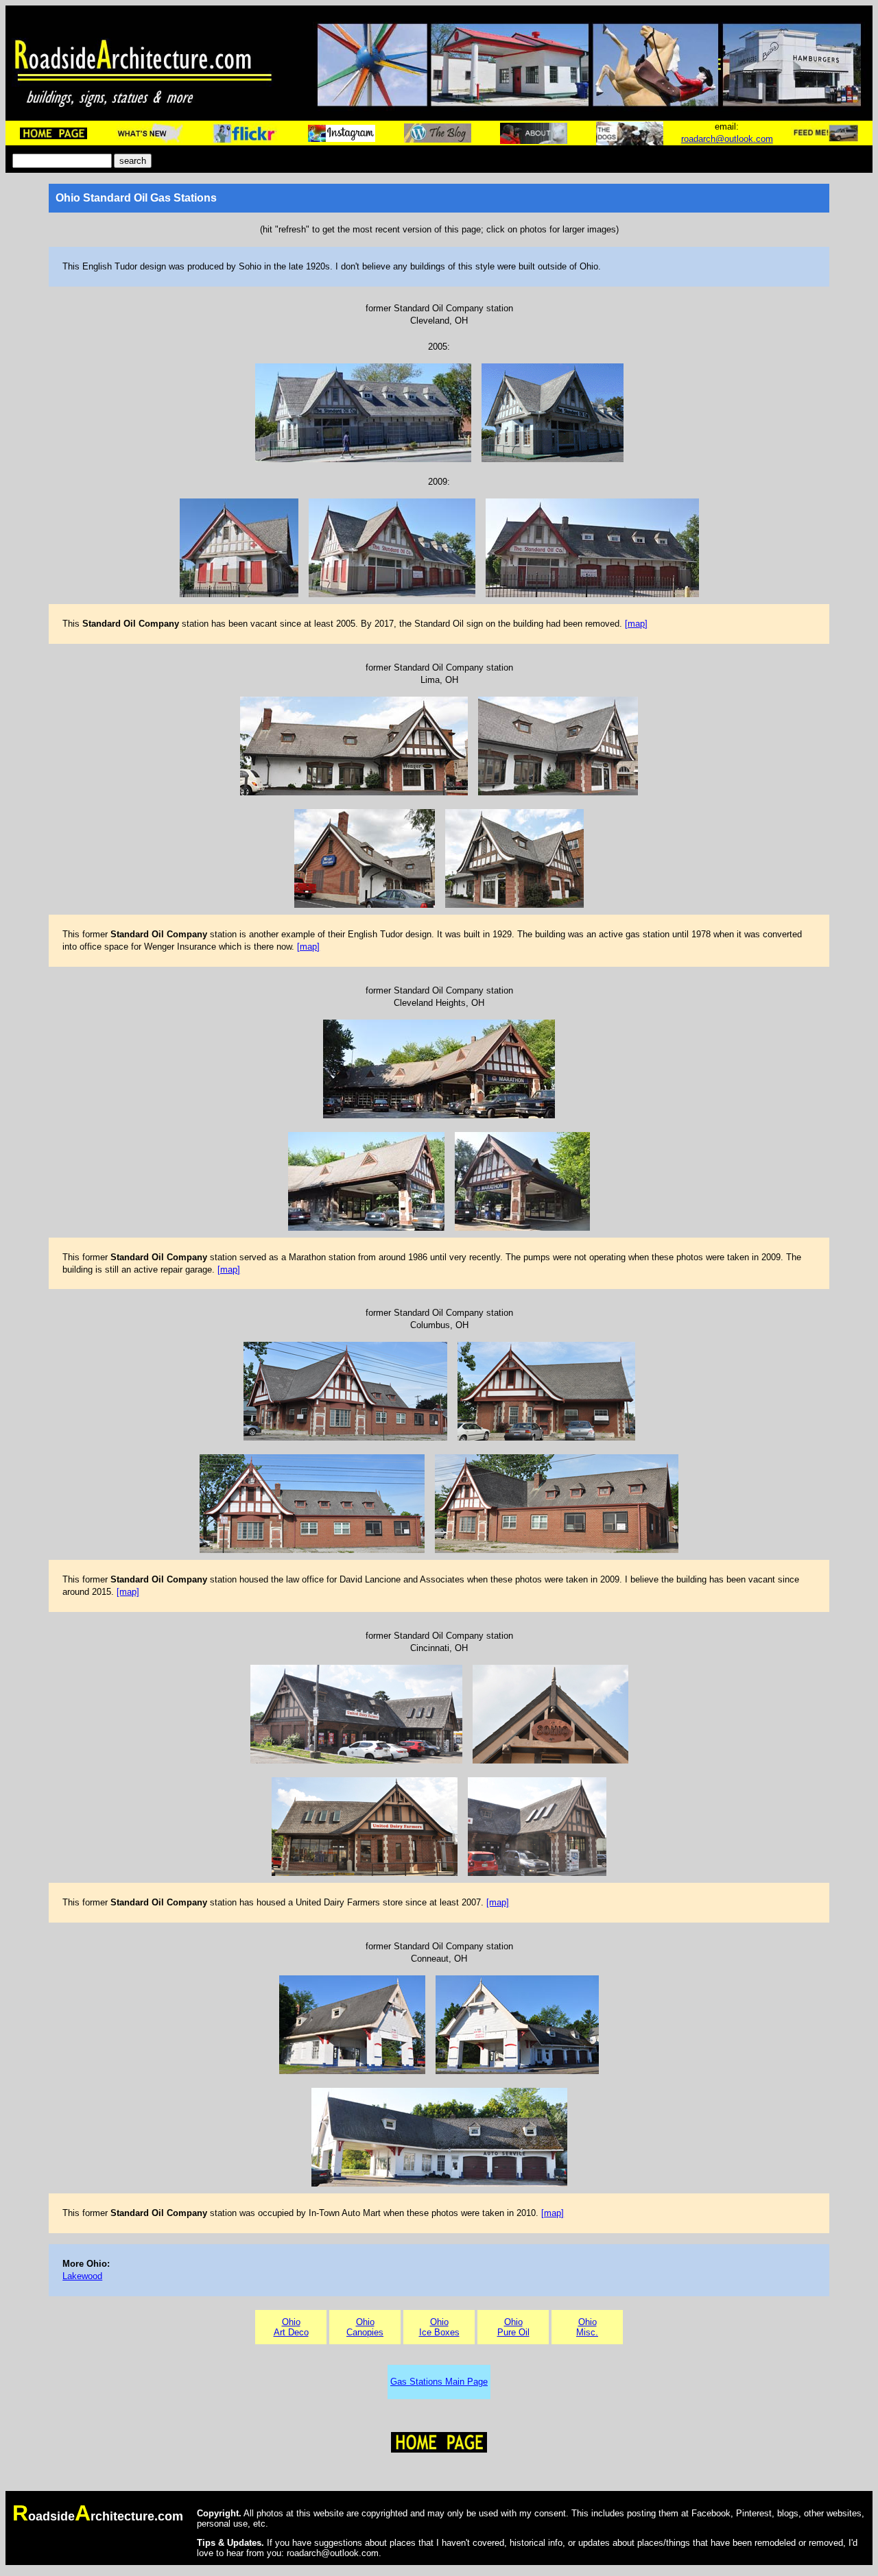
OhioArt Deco (291, 2327)
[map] (636, 624)
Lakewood (82, 2276)
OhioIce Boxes (439, 2327)
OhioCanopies (365, 2327)
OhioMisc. (587, 2327)
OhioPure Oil (513, 2327)
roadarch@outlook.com (727, 139)
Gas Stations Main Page (439, 2382)
